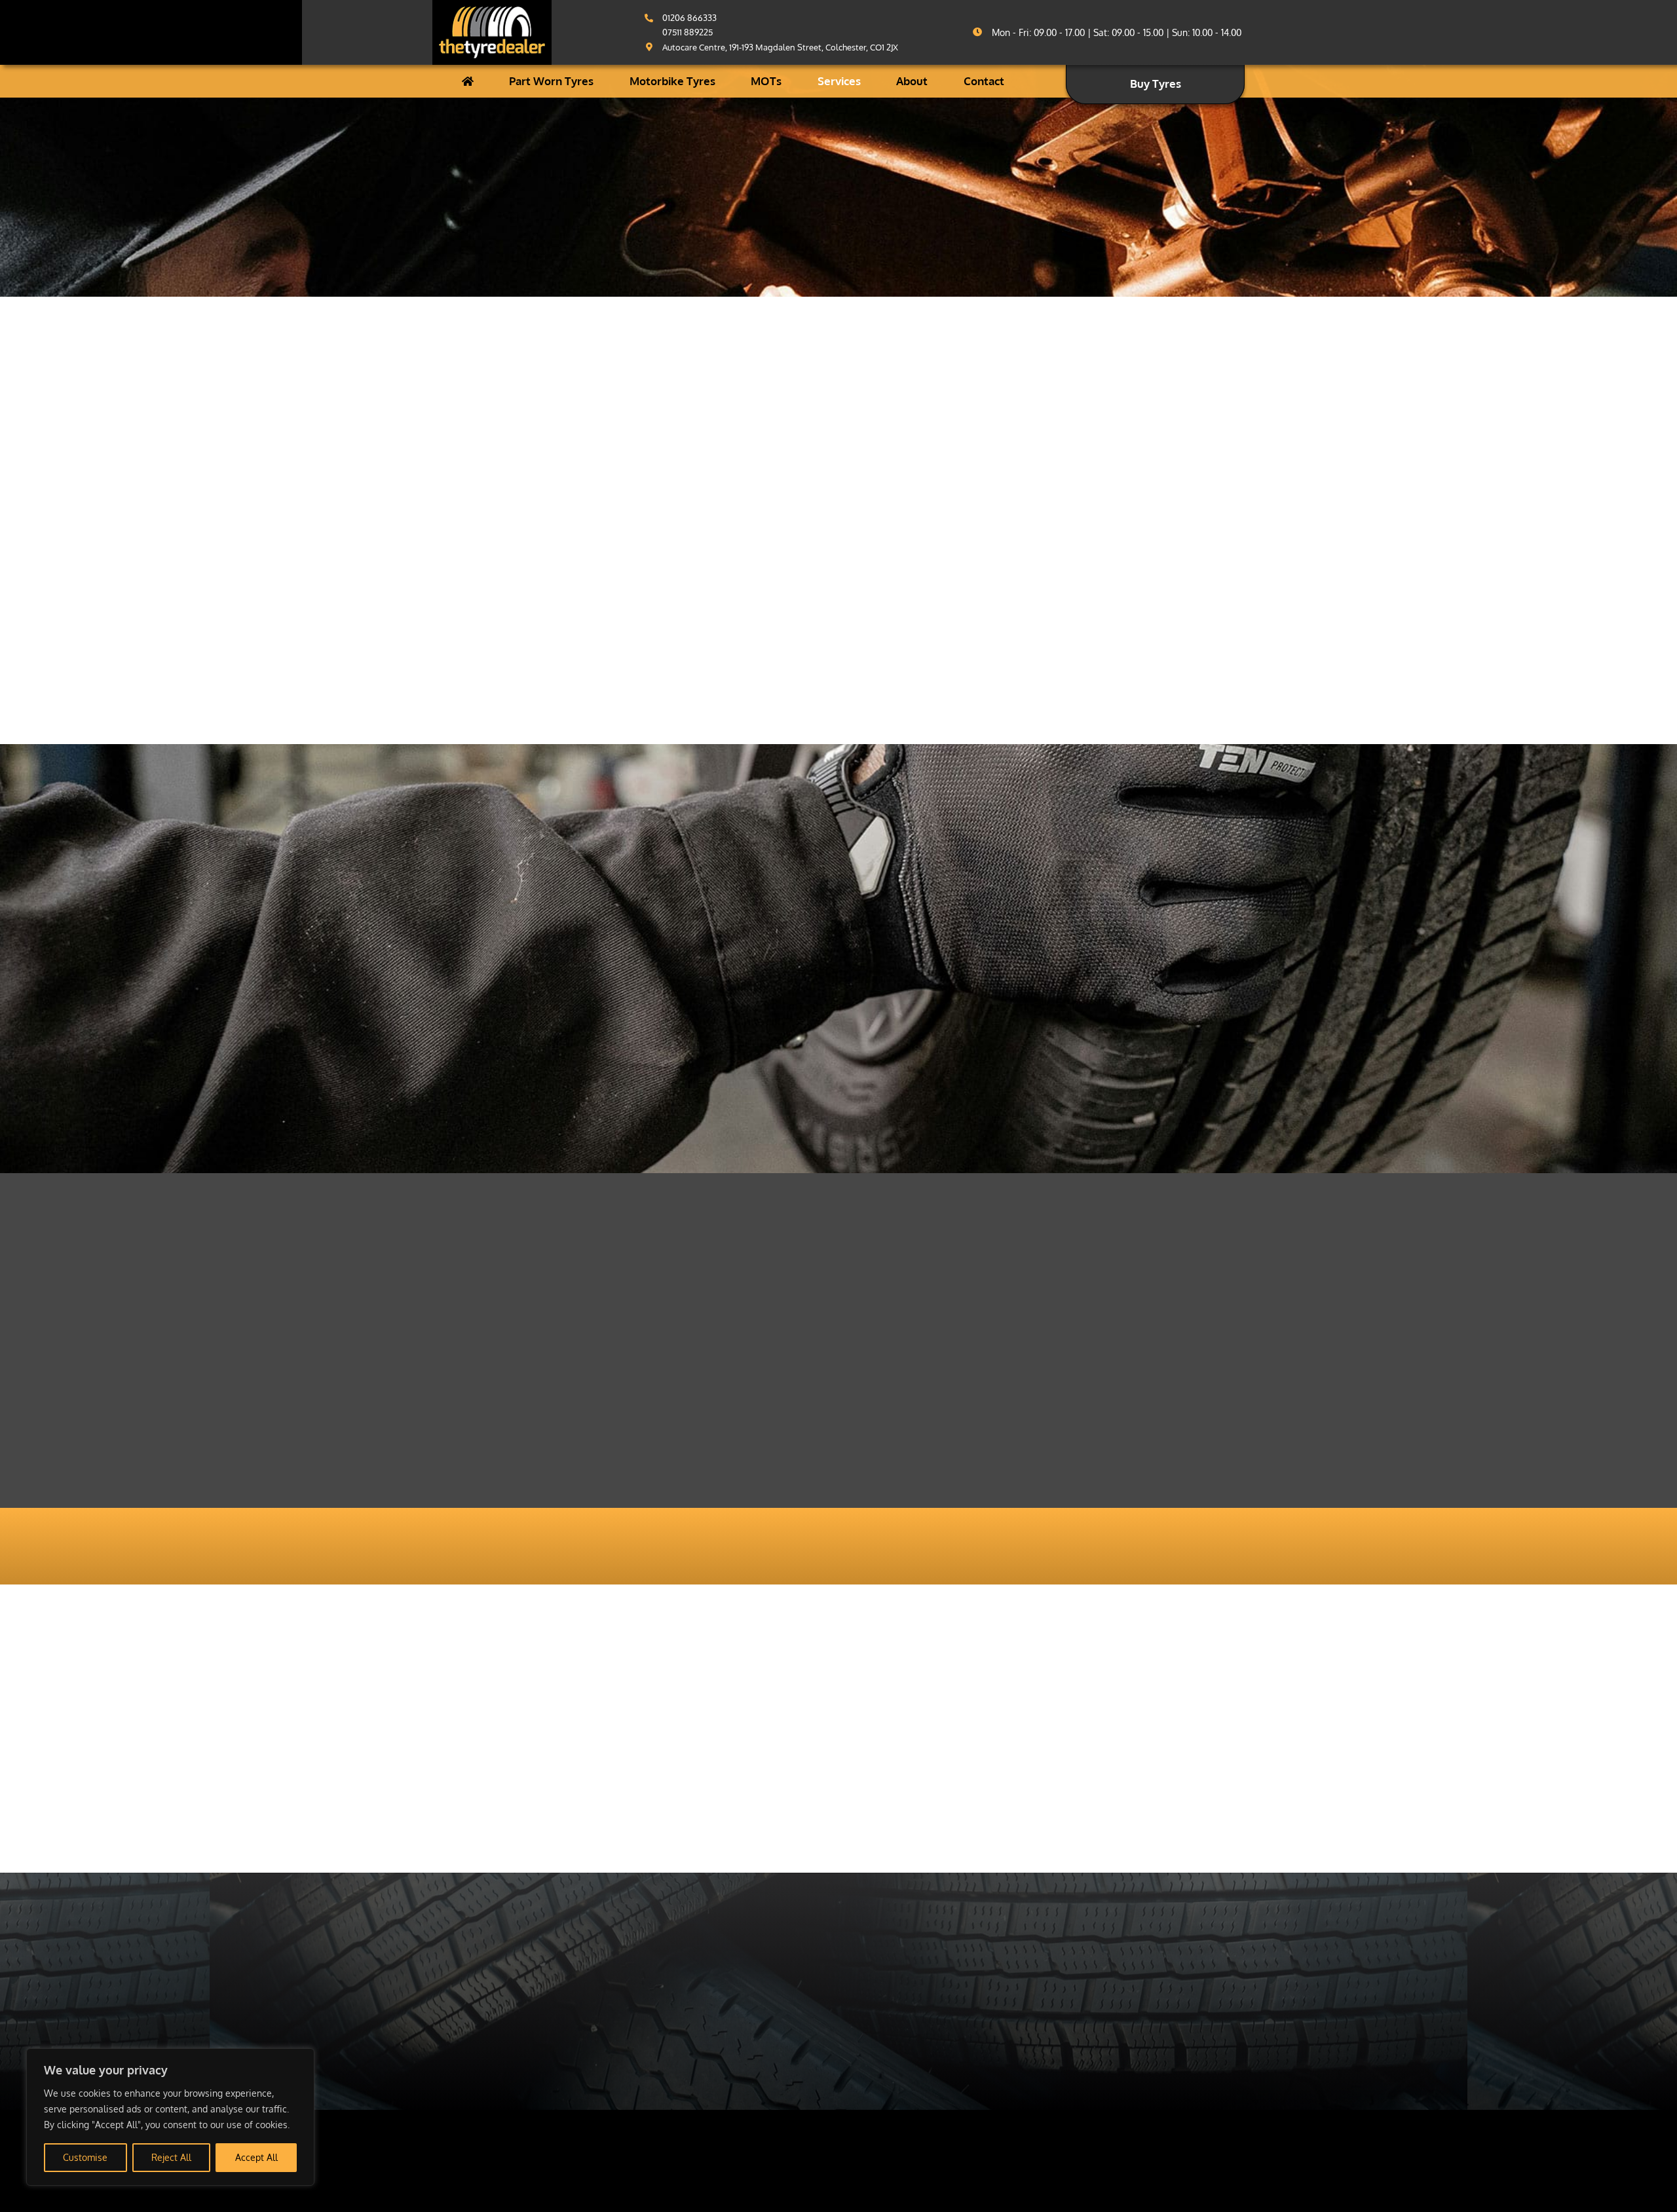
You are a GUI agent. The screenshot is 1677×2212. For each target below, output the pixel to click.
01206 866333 (689, 18)
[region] (170, 2117)
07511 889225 (688, 32)
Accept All (256, 2157)
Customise (85, 2157)
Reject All (171, 2157)
